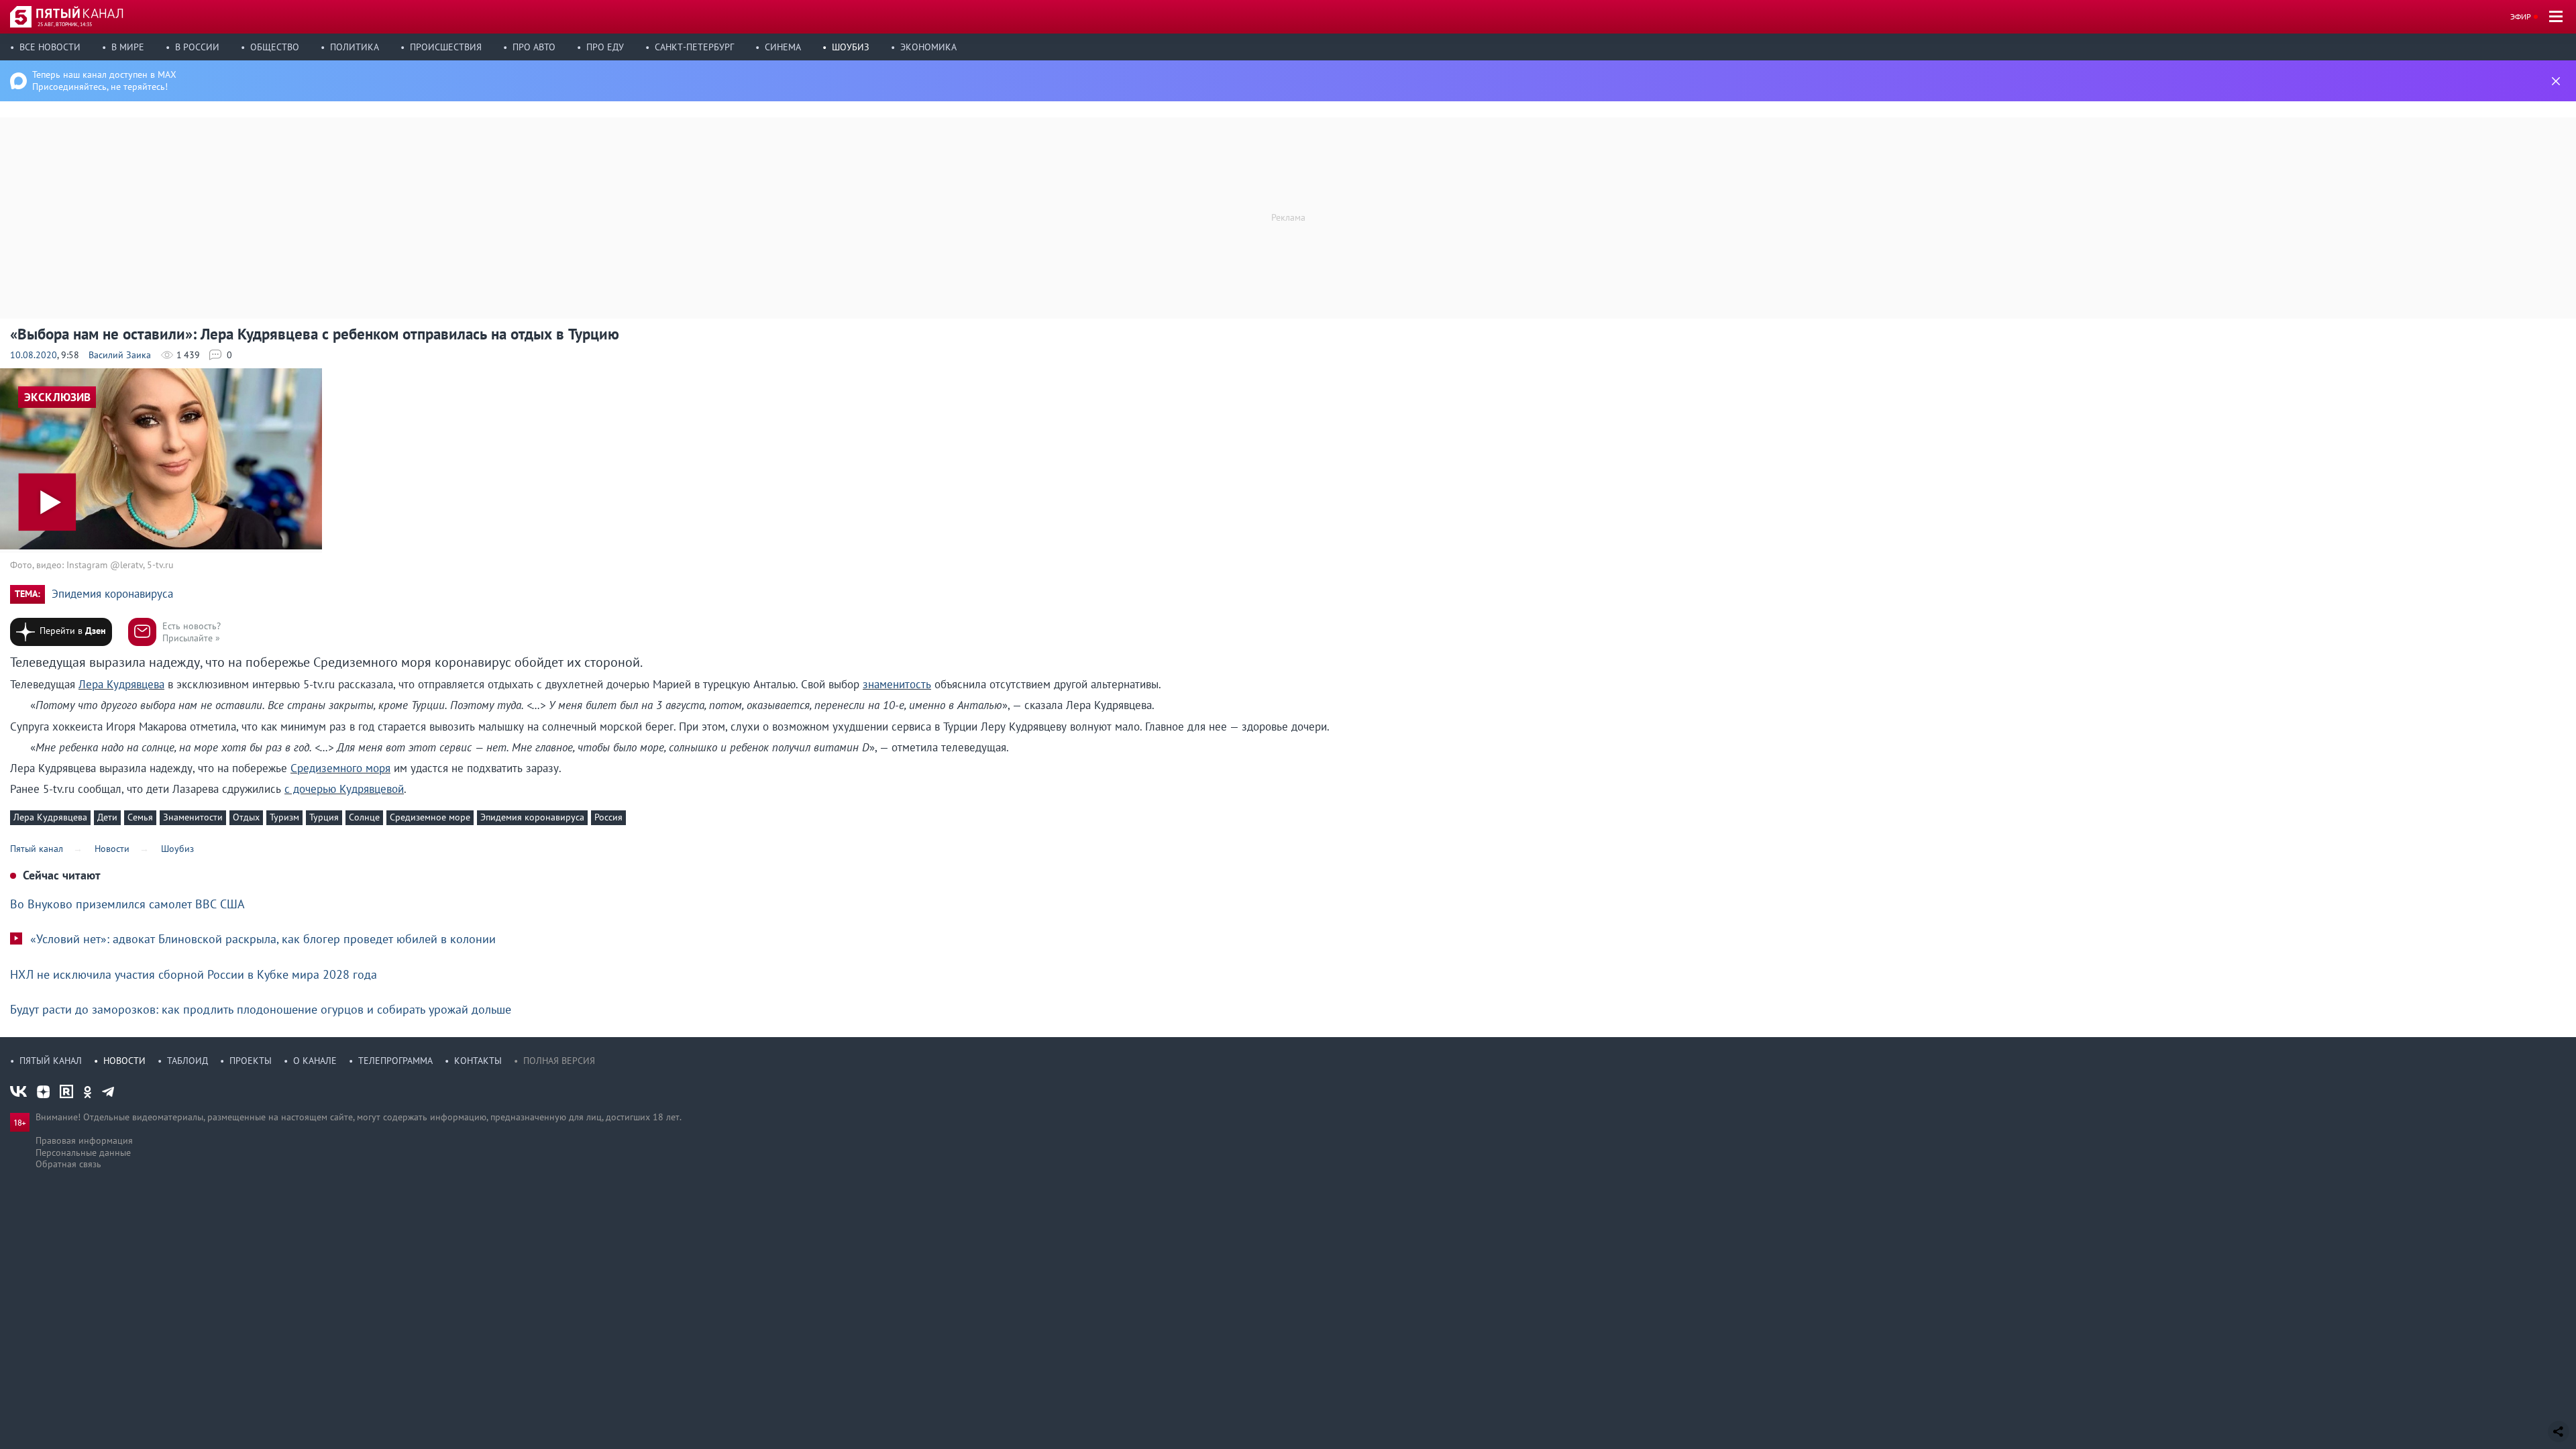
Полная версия (559, 1061)
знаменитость (897, 684)
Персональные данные (83, 1152)
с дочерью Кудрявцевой (344, 789)
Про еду (605, 47)
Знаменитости (193, 817)
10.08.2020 (34, 355)
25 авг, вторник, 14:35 (65, 24)
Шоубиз (851, 47)
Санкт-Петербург (694, 47)
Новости (124, 1061)
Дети (107, 817)
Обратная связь (68, 1164)
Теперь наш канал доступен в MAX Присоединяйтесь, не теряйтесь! (104, 80)
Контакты (478, 1061)
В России (197, 47)
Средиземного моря (340, 768)
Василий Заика (120, 355)
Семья (140, 817)
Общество (275, 47)
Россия (608, 817)
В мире (128, 47)
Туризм (284, 817)
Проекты (251, 1061)
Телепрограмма (395, 1061)
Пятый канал (51, 1061)
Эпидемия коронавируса (112, 594)
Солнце (364, 817)
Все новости (50, 47)
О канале (315, 1061)
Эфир (2521, 16)
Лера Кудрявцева (121, 684)
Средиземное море (430, 817)
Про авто (534, 47)
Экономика (928, 47)
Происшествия (446, 47)
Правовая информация (84, 1140)
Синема (783, 47)
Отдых (246, 817)
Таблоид (187, 1061)
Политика (355, 47)
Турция (324, 817)
